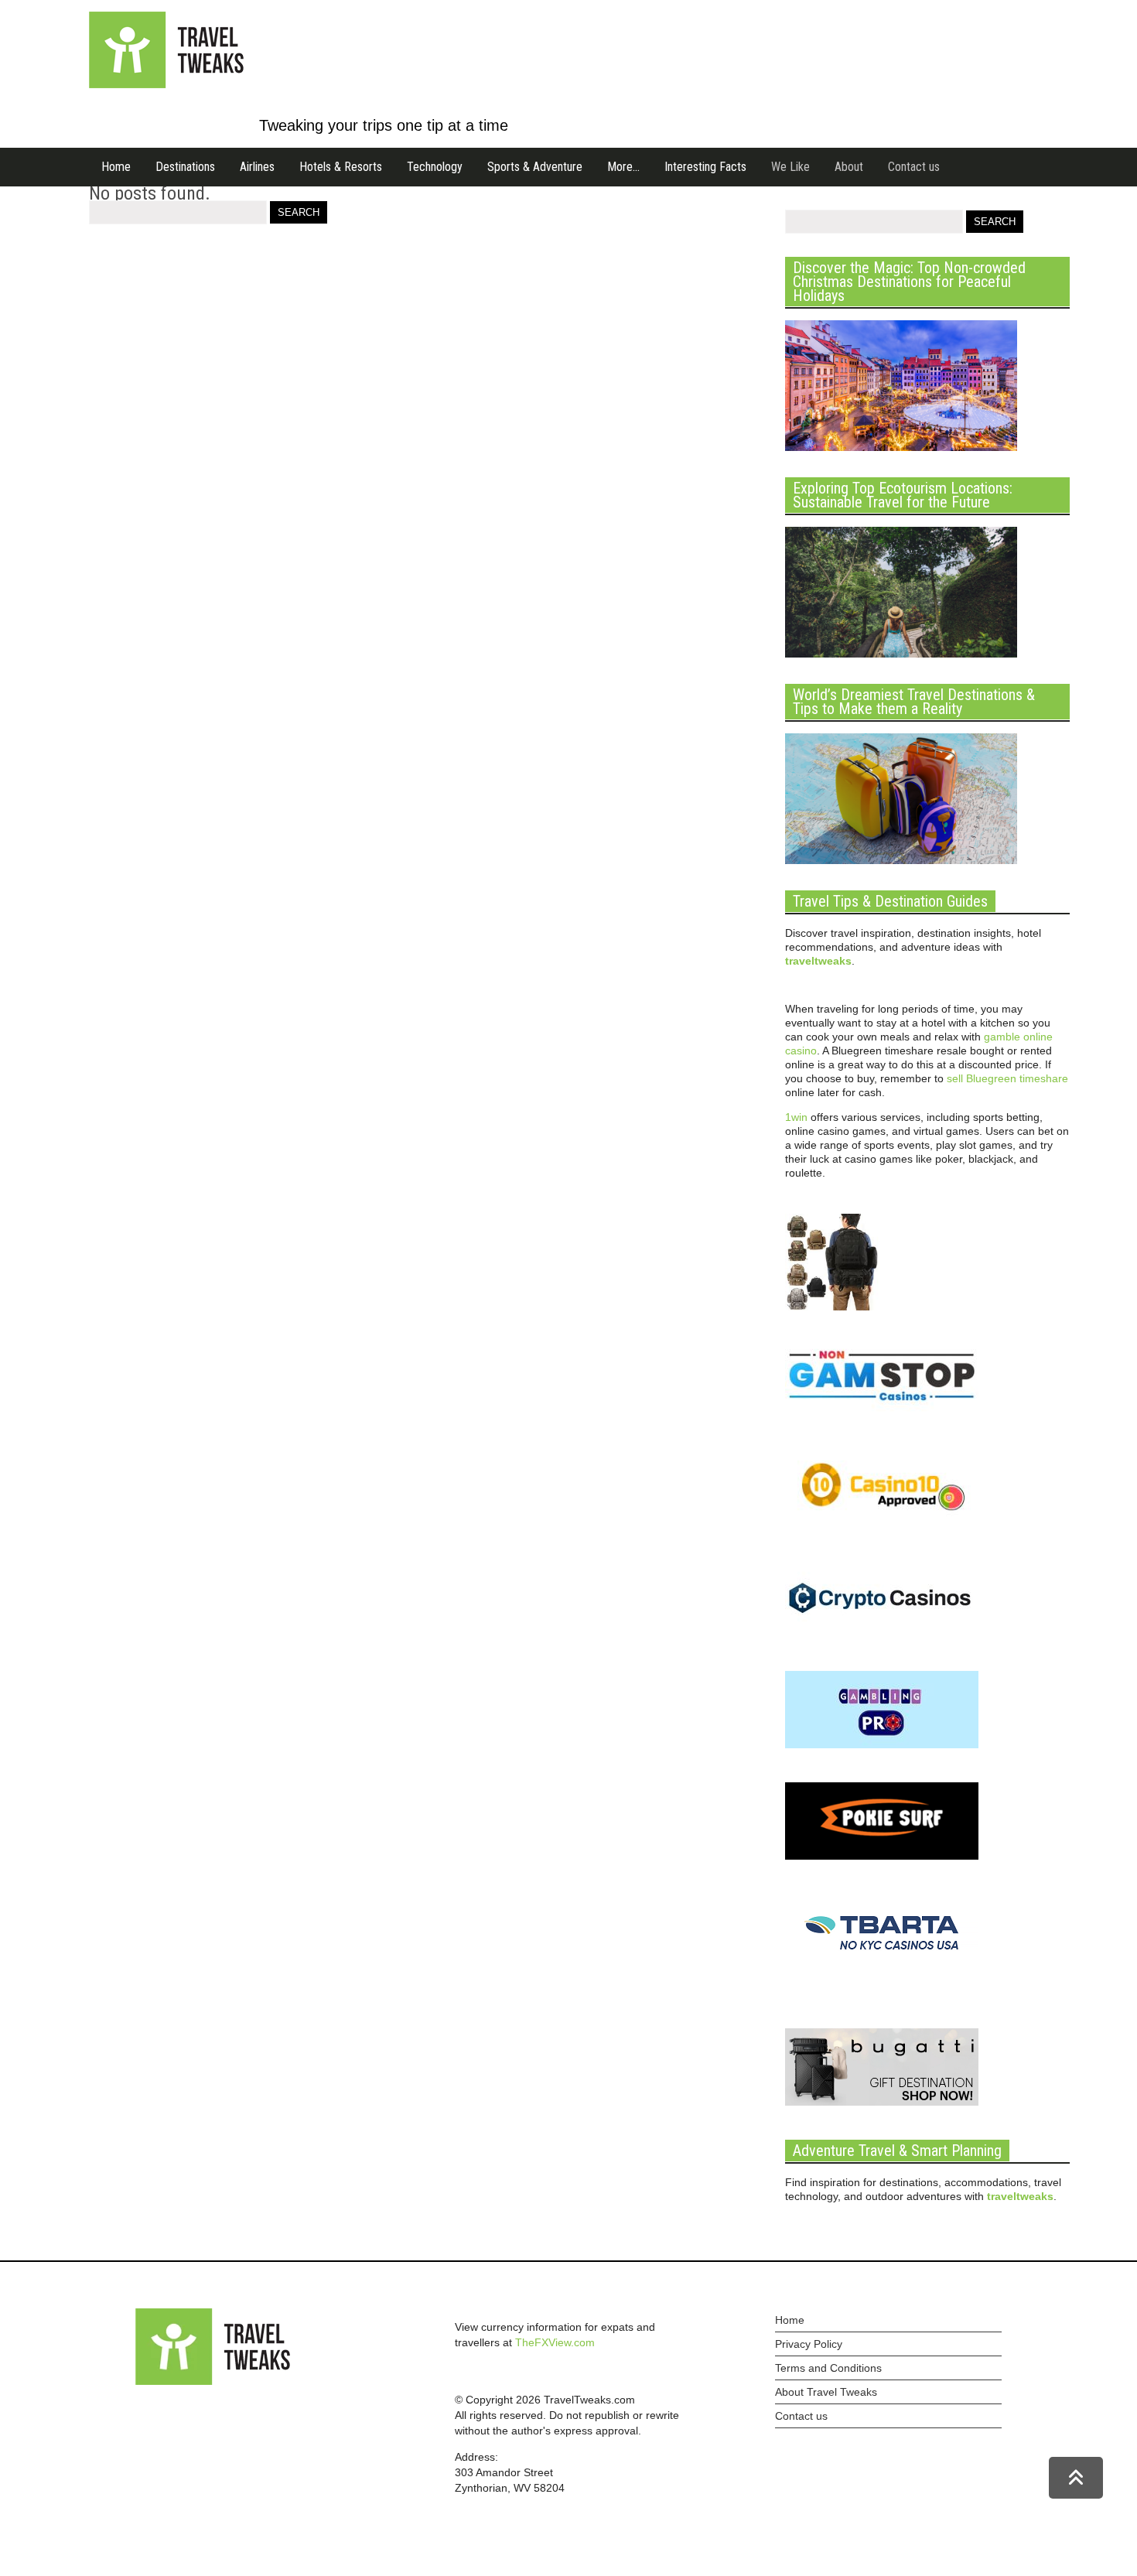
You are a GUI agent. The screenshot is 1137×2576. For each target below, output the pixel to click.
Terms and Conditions (828, 2368)
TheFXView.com (555, 2342)
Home (116, 167)
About (849, 167)
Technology (435, 167)
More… (623, 167)
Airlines (257, 167)
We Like (790, 167)
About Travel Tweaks (826, 2392)
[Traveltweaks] (166, 84)
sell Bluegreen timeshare (1007, 1078)
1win (796, 1117)
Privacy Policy (809, 2344)
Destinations (185, 167)
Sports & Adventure (535, 167)
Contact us (914, 167)
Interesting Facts (705, 167)
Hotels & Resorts (341, 167)
